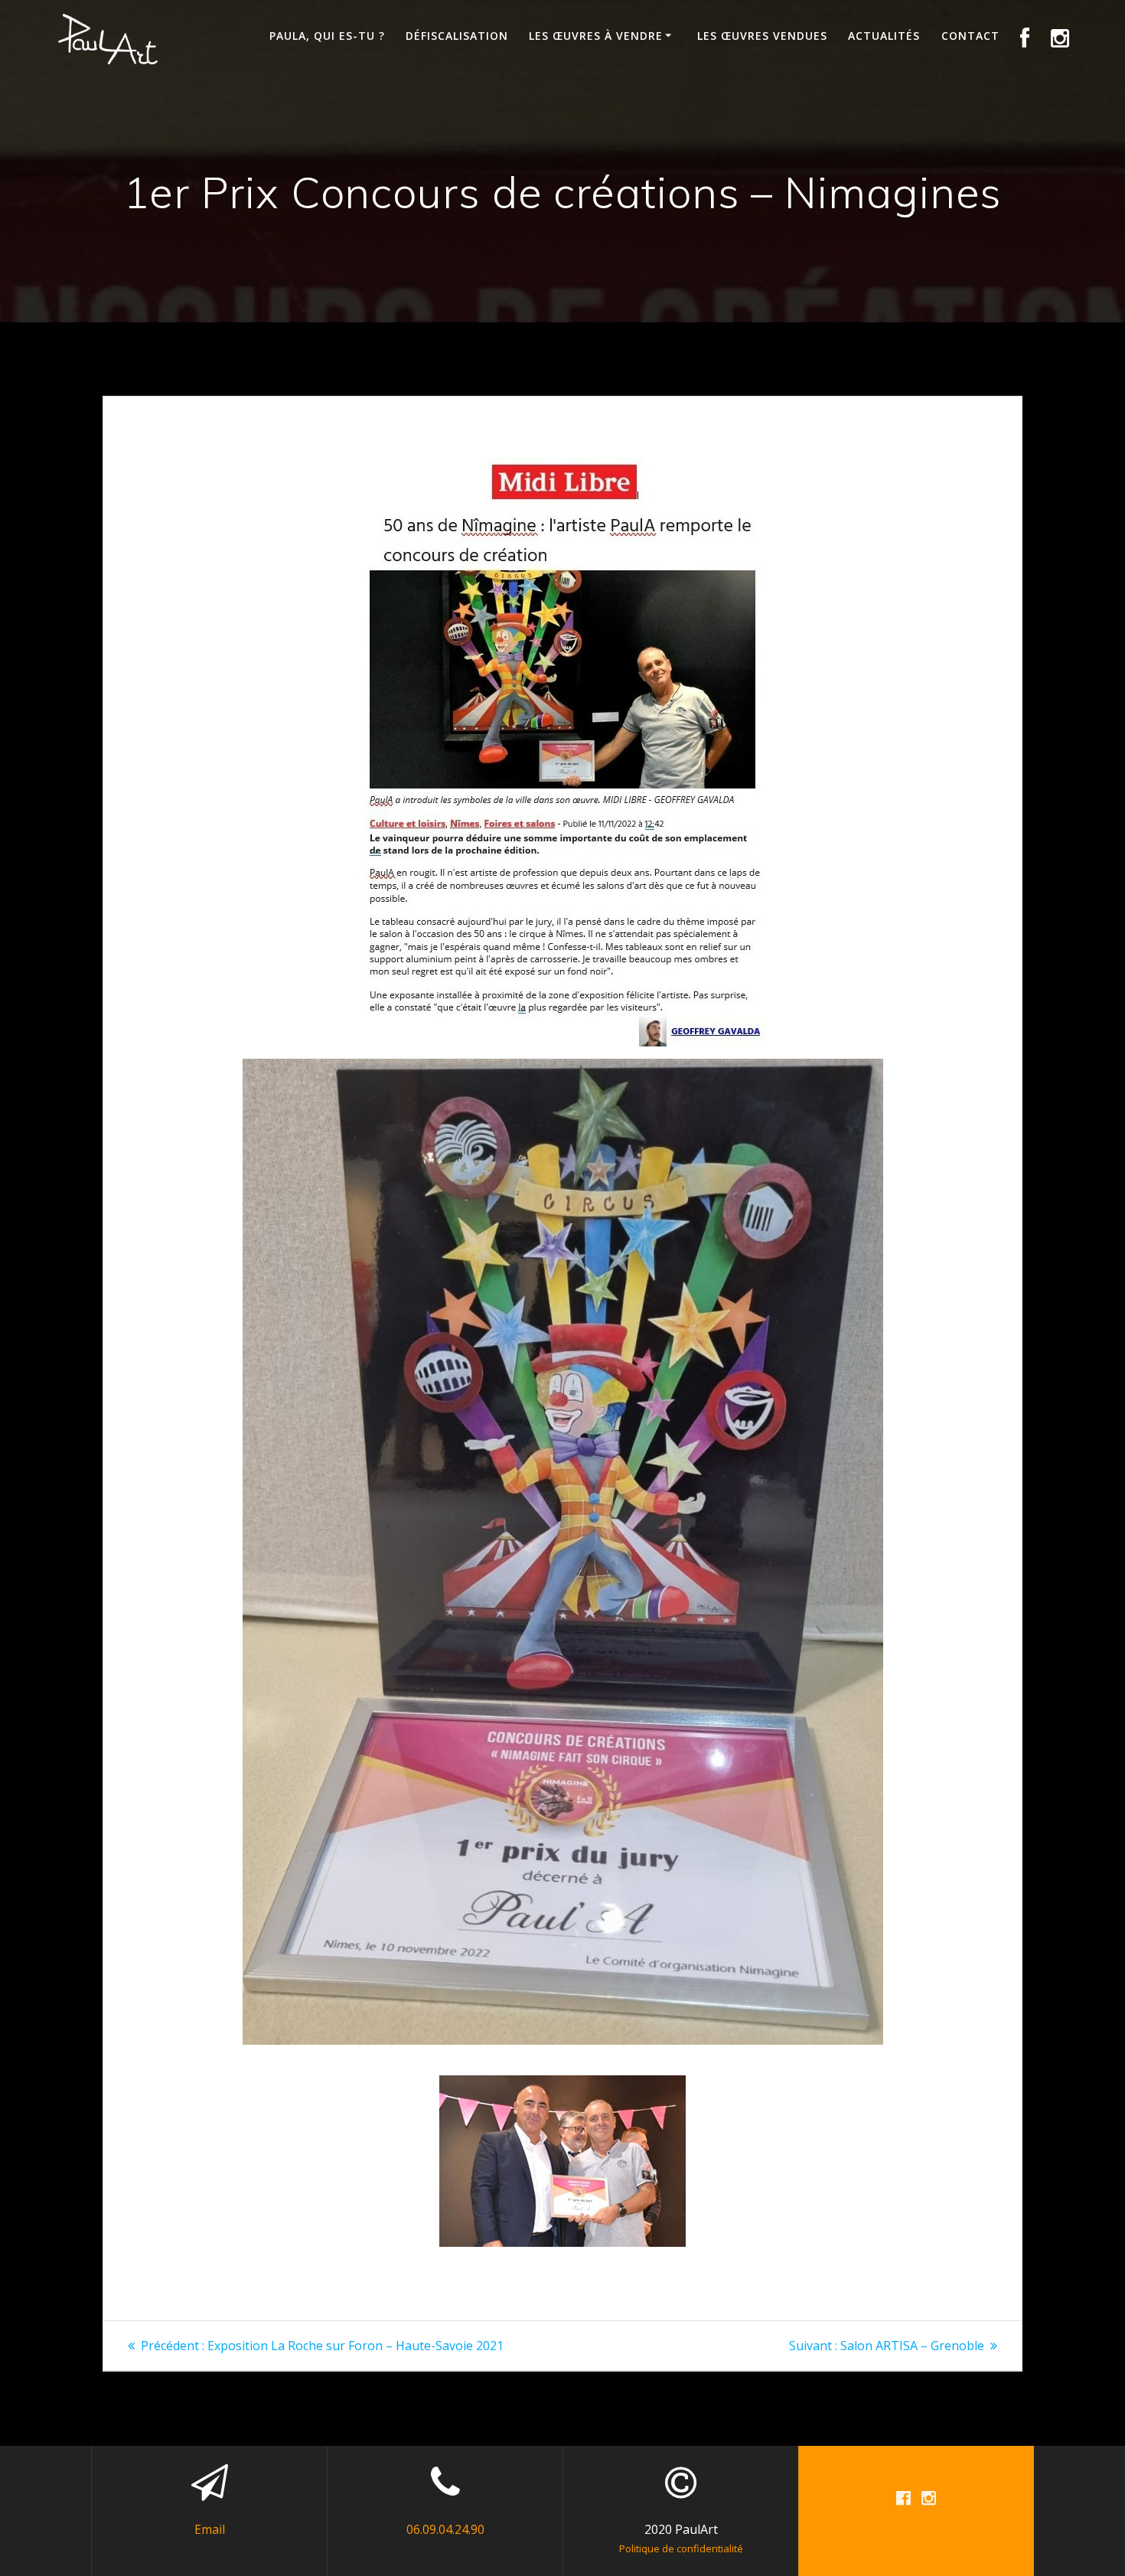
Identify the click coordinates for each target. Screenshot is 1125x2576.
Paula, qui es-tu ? (327, 36)
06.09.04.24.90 (445, 2529)
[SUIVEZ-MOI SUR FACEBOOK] (1025, 39)
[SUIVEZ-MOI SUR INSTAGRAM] (1060, 39)
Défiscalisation (457, 36)
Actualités (884, 36)
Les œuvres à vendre (596, 36)
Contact (970, 36)
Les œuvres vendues (762, 36)
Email (210, 2529)
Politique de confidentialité (681, 2548)
